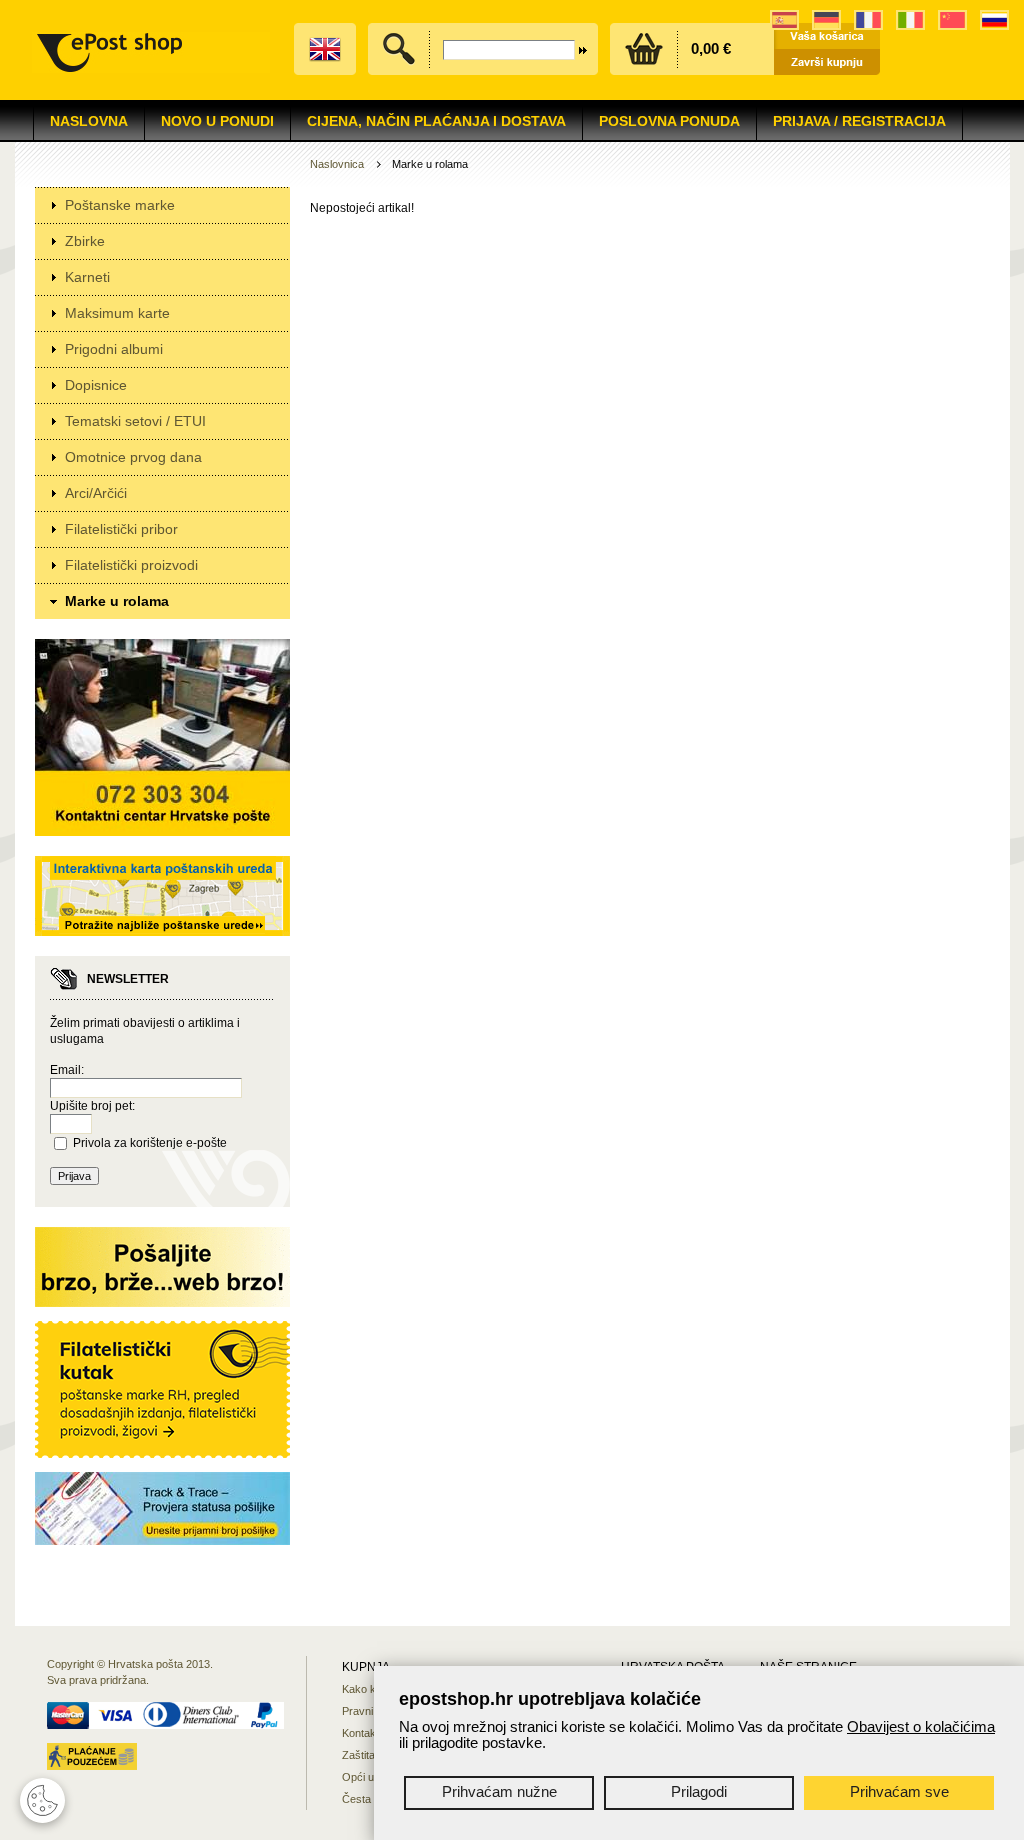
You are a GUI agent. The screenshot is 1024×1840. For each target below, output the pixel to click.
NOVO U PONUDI (217, 121)
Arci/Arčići (96, 493)
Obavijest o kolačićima (921, 1726)
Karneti (87, 277)
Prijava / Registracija (859, 121)
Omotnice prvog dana (133, 457)
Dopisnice (96, 385)
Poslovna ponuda (669, 121)
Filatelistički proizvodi (131, 565)
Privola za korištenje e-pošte (150, 1143)
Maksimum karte (117, 313)
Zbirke (85, 241)
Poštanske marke (120, 205)
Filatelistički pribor (121, 529)
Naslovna (89, 121)
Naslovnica (337, 164)
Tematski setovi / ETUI (135, 421)
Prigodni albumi (114, 349)
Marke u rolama (117, 601)
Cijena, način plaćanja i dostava (436, 121)
